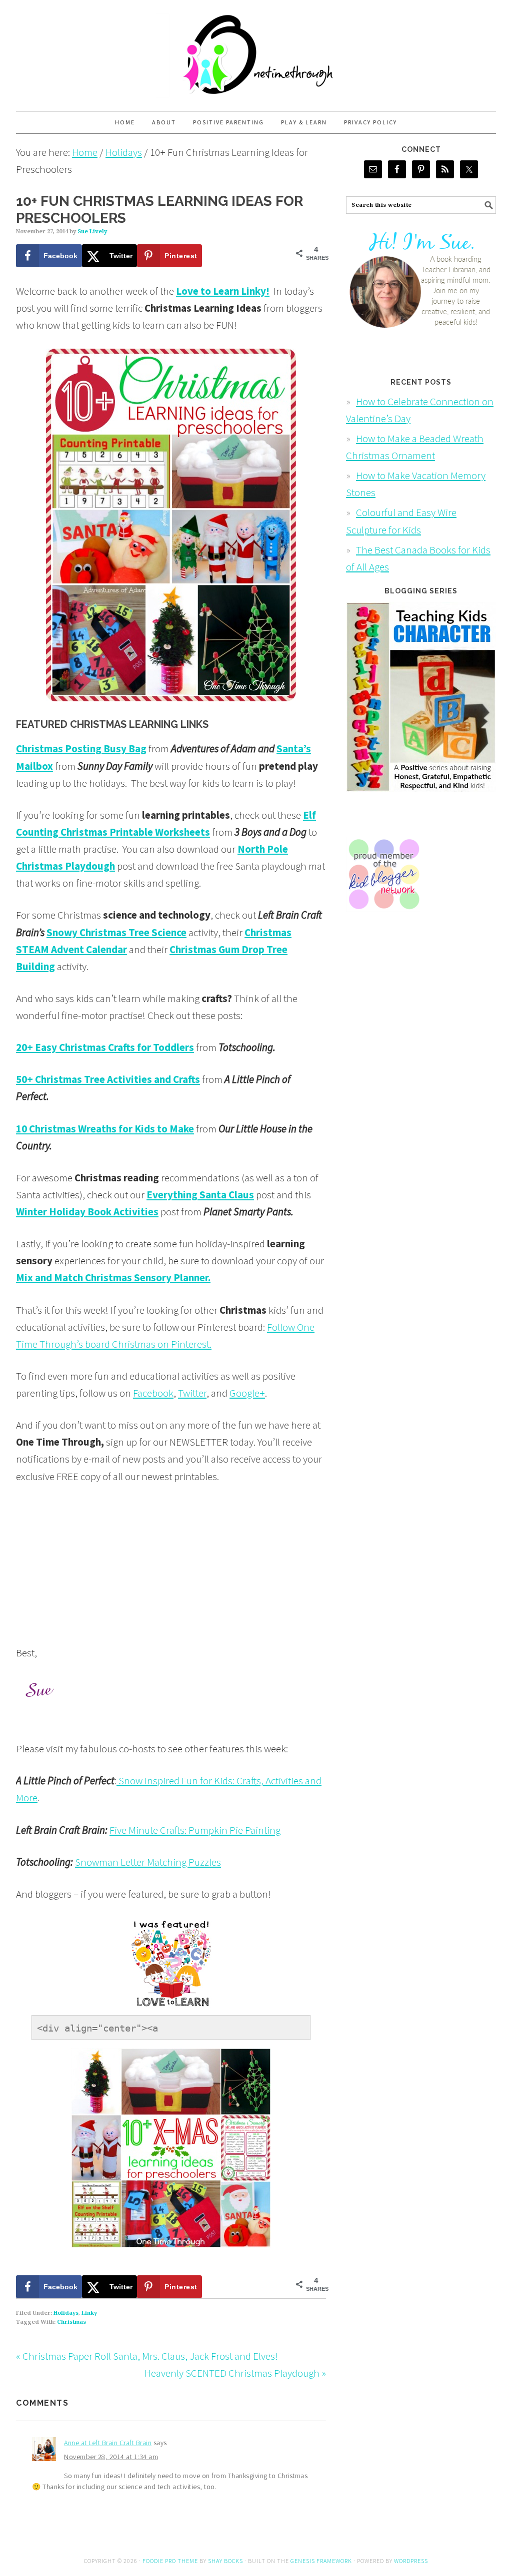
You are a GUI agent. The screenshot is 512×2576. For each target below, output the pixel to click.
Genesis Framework (321, 2561)
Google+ (247, 1393)
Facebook (153, 1393)
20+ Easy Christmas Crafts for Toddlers (105, 1047)
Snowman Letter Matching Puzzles (148, 1862)
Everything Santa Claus (200, 1195)
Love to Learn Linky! (223, 291)
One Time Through (256, 51)
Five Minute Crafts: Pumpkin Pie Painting (195, 1830)
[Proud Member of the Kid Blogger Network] (383, 918)
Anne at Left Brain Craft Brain (108, 2443)
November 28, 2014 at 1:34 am (111, 2457)
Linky (89, 2313)
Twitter (192, 1393)
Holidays (66, 2313)
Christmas (71, 2322)
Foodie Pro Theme (170, 2561)
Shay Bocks (225, 2561)
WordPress (411, 2561)
